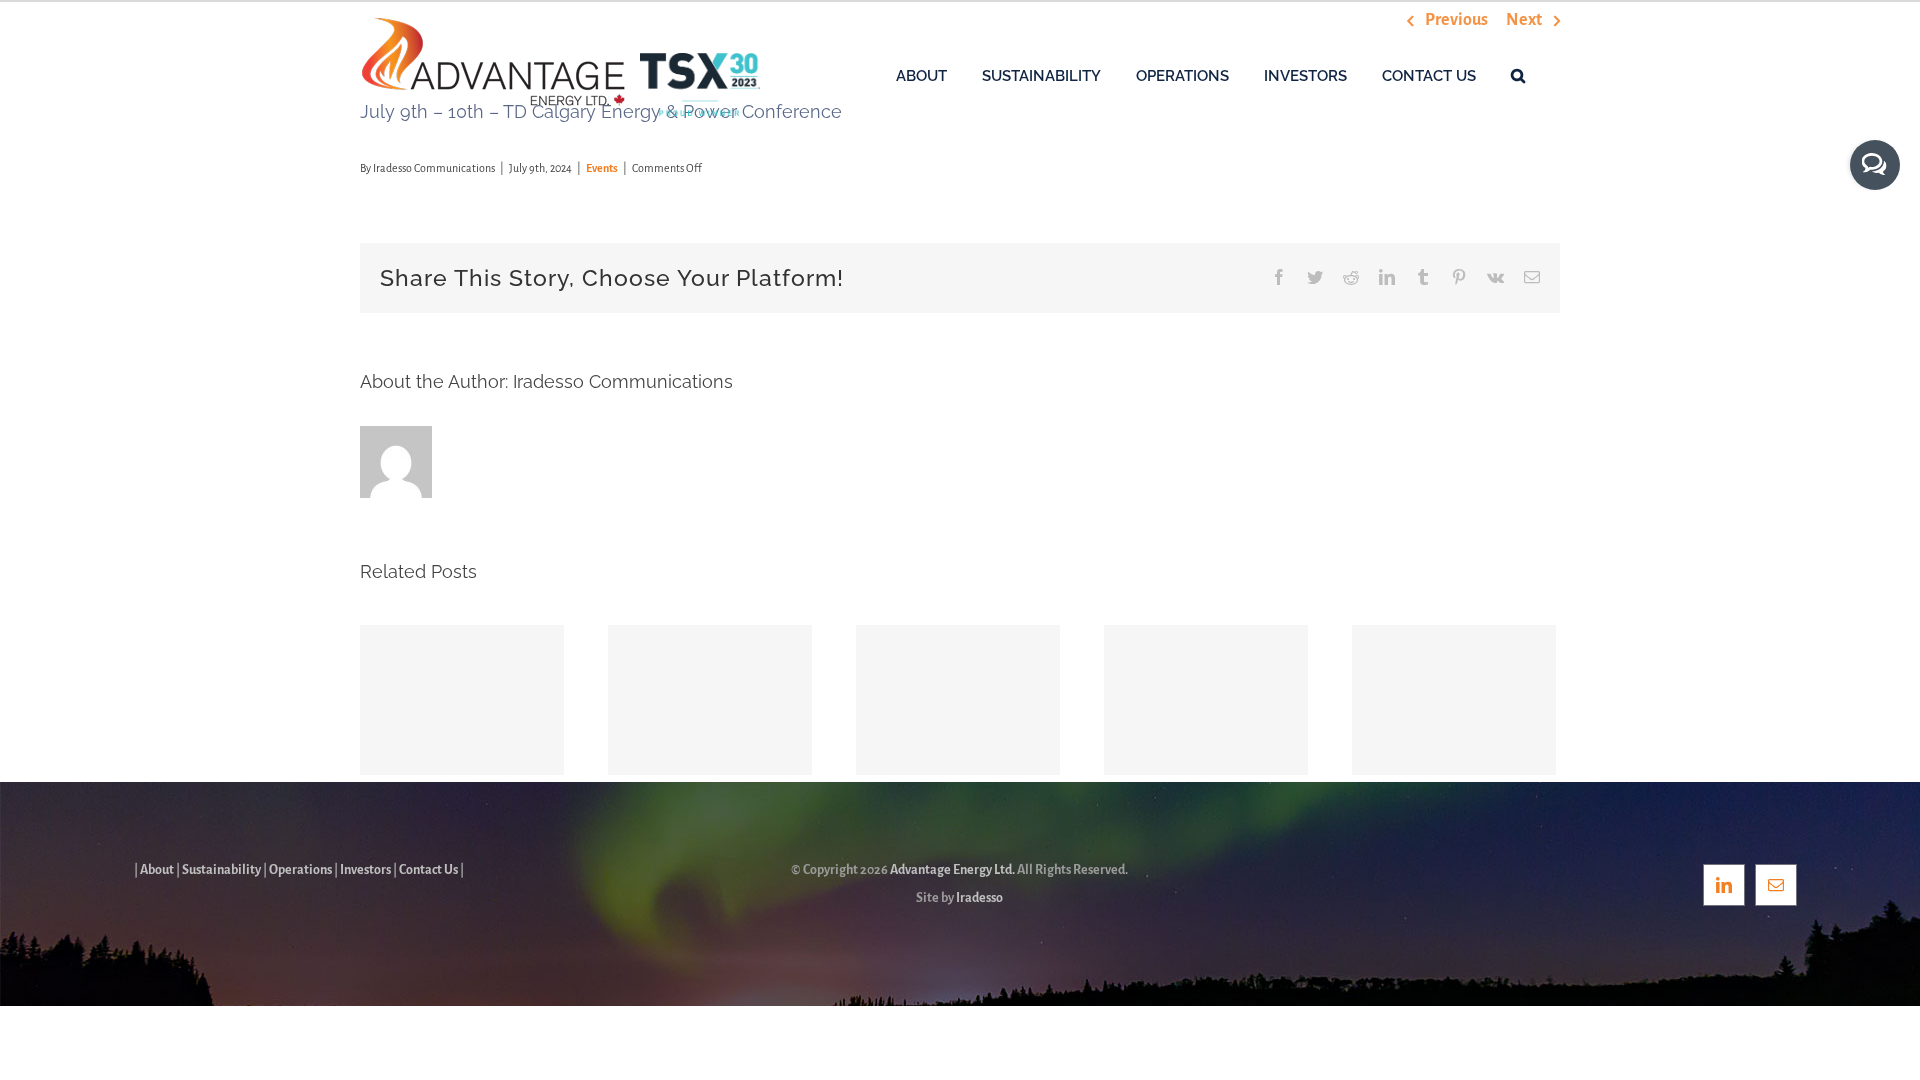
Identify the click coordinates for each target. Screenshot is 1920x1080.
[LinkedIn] (1724, 885)
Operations (300, 870)
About (157, 870)
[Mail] (1776, 885)
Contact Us (428, 870)
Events (602, 168)
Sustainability (221, 870)
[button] (1518, 75)
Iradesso (979, 898)
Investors (365, 870)
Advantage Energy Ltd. (952, 870)
